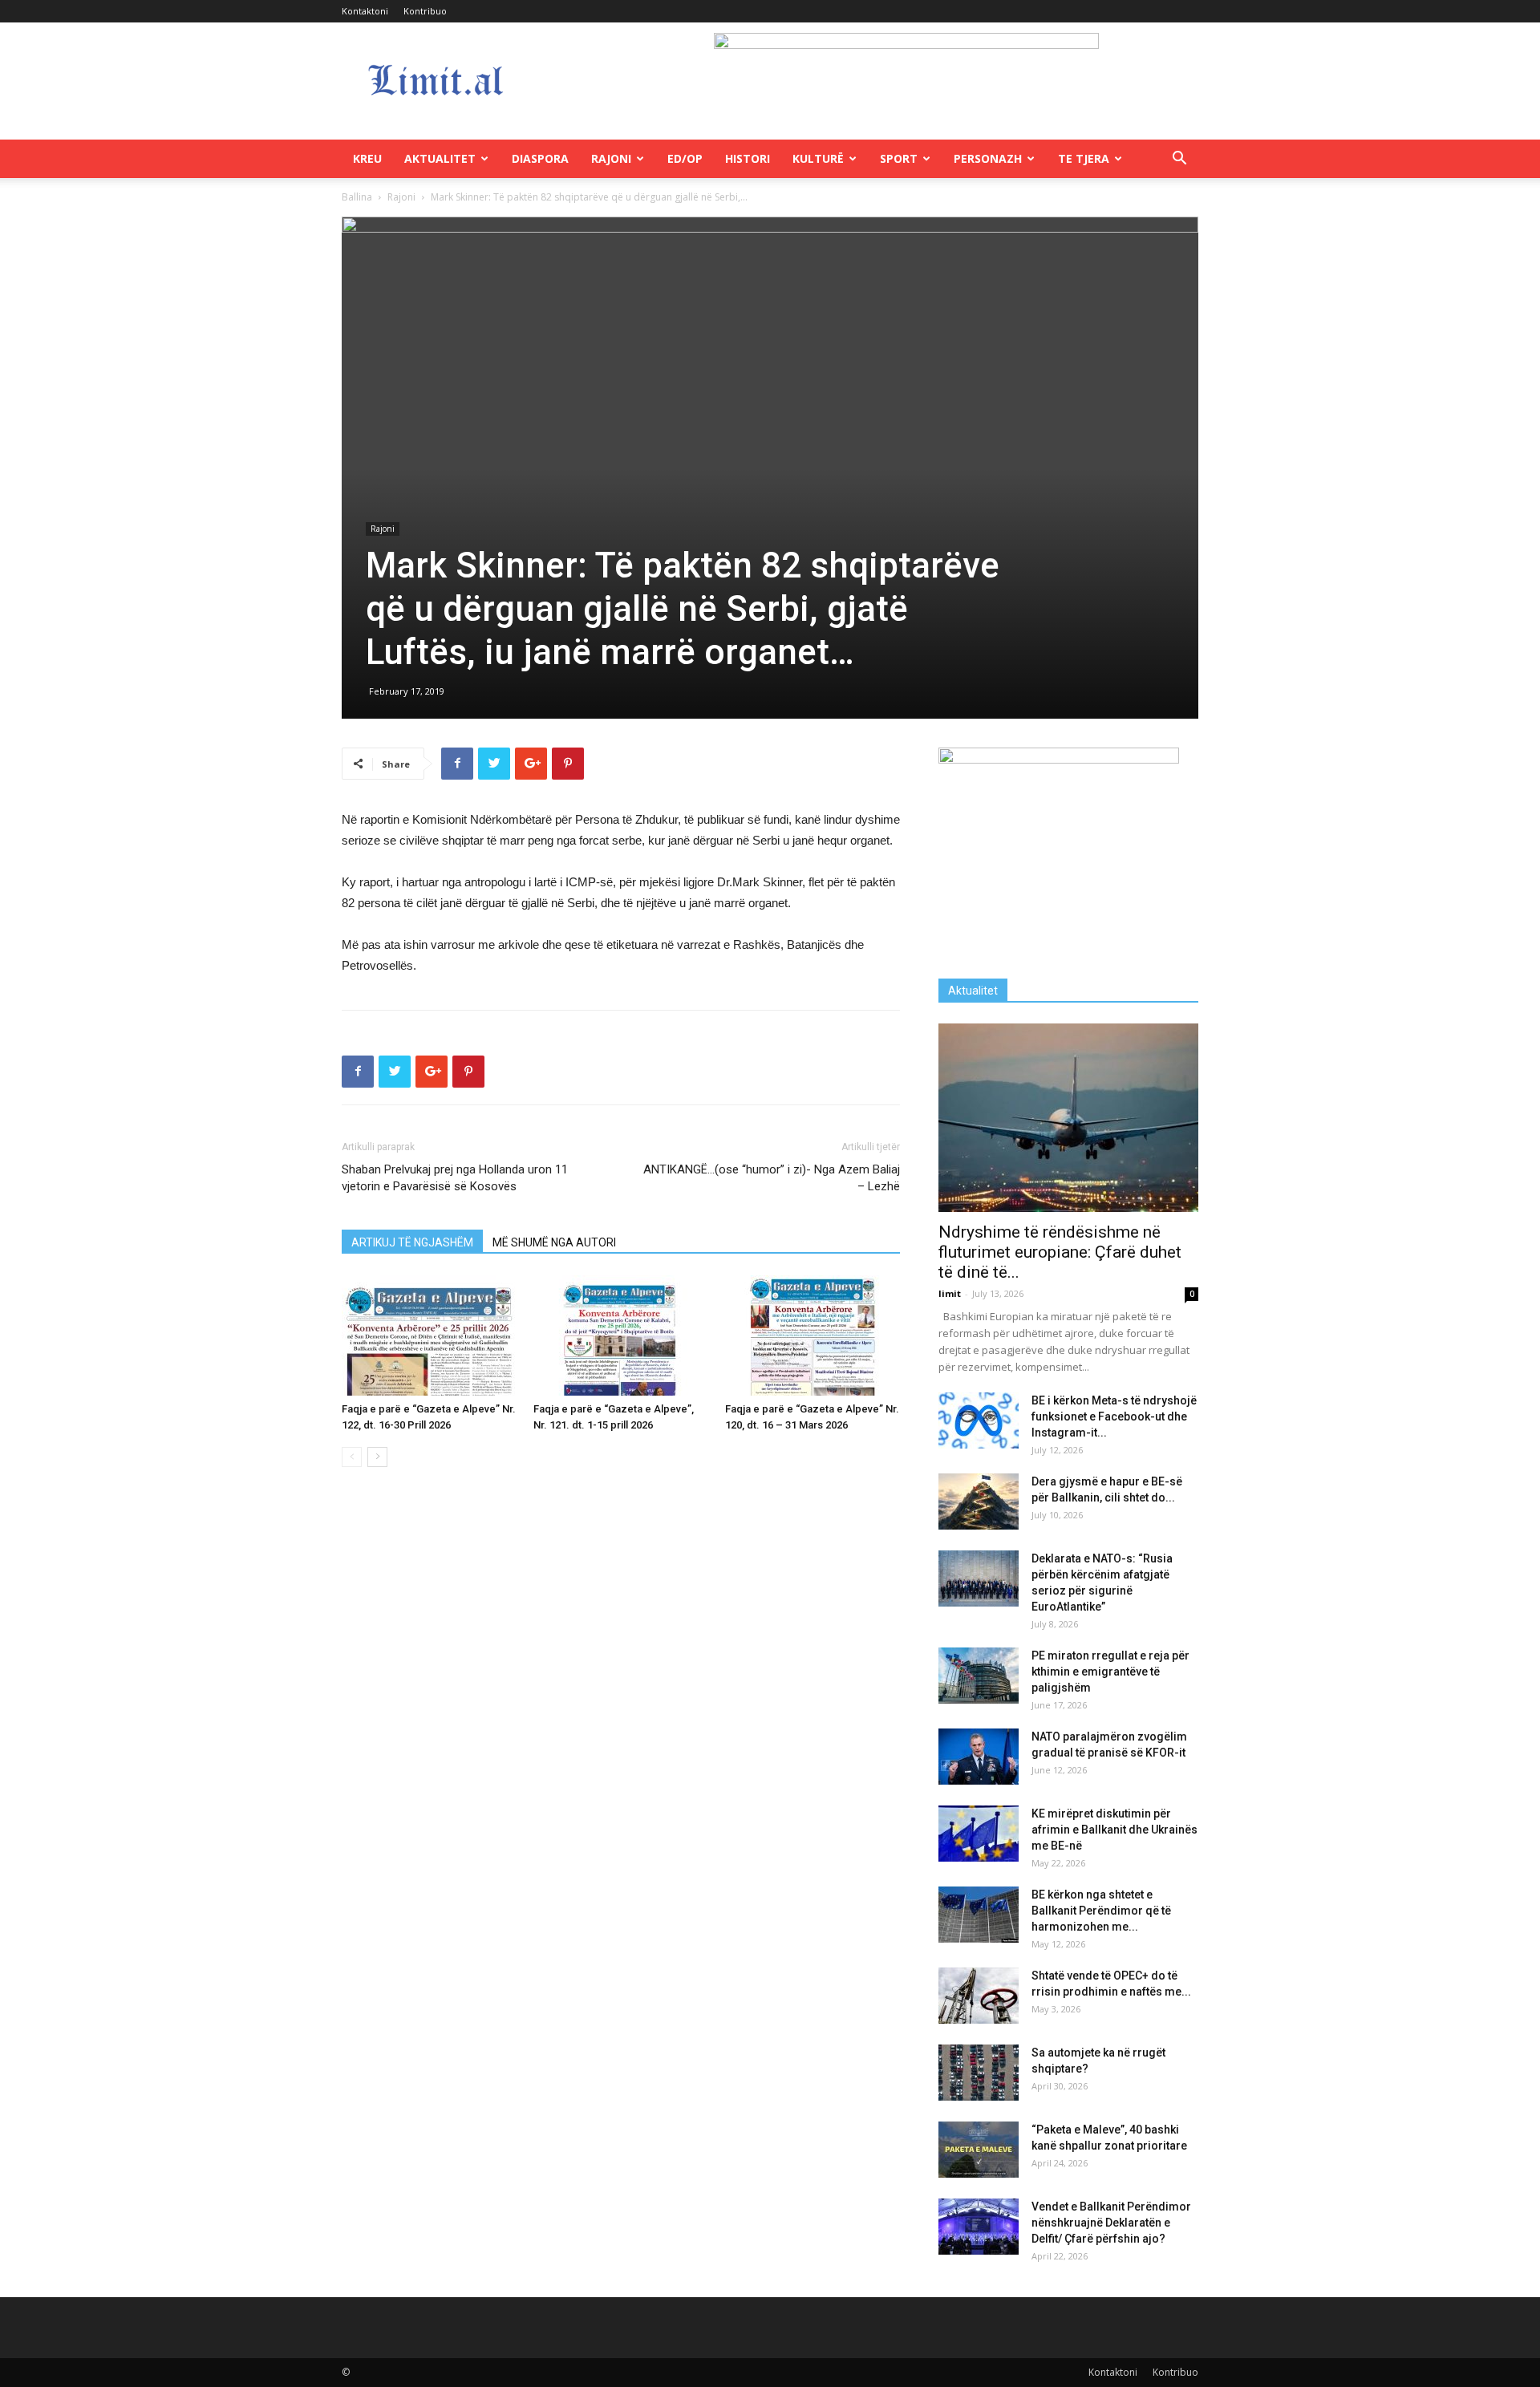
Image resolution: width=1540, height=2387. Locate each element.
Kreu (367, 158)
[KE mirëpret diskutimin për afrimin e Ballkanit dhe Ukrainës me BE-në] (979, 1834)
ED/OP (685, 158)
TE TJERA (1084, 158)
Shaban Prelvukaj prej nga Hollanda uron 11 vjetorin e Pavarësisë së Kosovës (455, 1178)
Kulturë (818, 158)
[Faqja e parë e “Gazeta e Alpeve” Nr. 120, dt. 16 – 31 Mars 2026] (813, 1335)
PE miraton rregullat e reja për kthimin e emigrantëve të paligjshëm (1110, 1672)
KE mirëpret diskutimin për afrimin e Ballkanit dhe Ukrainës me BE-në (1114, 1830)
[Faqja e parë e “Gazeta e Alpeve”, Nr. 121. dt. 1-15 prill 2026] (621, 1335)
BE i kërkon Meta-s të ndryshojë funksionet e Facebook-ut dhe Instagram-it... (1114, 1416)
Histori (748, 158)
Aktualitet (440, 158)
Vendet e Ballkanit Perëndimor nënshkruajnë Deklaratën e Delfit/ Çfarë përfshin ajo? (1111, 2223)
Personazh (988, 158)
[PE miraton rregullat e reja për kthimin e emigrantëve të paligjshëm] (979, 1676)
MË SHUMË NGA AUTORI (554, 1242)
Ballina (357, 197)
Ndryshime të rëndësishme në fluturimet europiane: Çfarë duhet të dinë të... (1060, 1252)
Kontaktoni (365, 11)
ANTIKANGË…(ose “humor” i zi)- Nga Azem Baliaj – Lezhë (772, 1178)
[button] (1179, 160)
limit (950, 1293)
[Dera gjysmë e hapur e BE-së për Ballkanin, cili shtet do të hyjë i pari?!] (979, 1501)
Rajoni (611, 158)
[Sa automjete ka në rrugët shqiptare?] (979, 2073)
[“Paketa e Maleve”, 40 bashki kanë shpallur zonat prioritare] (979, 2150)
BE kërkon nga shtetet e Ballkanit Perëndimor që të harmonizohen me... (1101, 1911)
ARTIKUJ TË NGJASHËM (412, 1242)
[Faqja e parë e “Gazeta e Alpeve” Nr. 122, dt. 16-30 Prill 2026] (429, 1335)
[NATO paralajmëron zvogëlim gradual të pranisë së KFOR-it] (979, 1757)
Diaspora (540, 158)
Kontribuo (425, 11)
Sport (899, 158)
